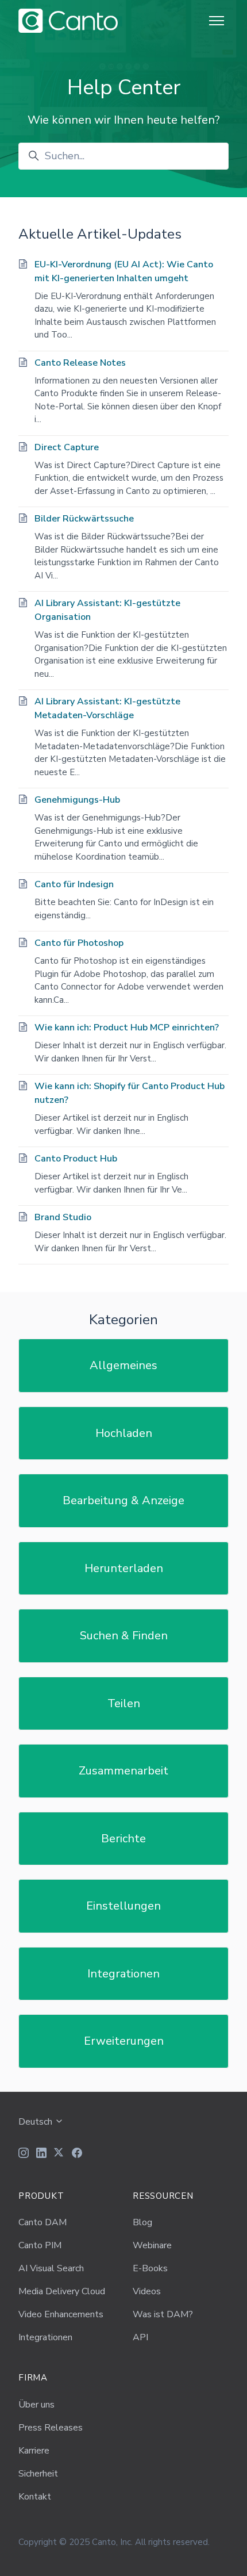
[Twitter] (59, 2155)
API (140, 2337)
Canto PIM (40, 2245)
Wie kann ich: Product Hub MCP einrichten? (127, 1028)
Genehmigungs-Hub (77, 800)
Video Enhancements (61, 2314)
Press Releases (51, 2428)
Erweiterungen (124, 2041)
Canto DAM (43, 2222)
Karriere (34, 2451)
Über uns (36, 2405)
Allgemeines (123, 1365)
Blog (142, 2222)
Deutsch (36, 2122)
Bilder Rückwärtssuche (84, 519)
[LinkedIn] (41, 2155)
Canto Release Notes (80, 363)
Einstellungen (123, 1906)
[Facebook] (77, 2155)
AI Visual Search (51, 2268)
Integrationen (123, 1974)
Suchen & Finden (124, 1636)
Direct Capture (67, 447)
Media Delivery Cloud (62, 2291)
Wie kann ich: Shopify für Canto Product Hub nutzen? (130, 1093)
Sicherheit (38, 2474)
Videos (147, 2291)
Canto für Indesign (74, 884)
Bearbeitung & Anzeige (123, 1500)
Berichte (123, 1839)
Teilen (124, 1703)
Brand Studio (63, 1217)
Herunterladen (124, 1568)
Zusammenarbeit (123, 1771)
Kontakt (35, 2497)
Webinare (152, 2245)
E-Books (150, 2268)
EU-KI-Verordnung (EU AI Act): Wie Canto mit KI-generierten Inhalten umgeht (124, 271)
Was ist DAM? (163, 2314)
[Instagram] (24, 2155)
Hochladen (124, 1433)
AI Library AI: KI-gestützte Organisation (107, 610)
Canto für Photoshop (79, 943)
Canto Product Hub (76, 1159)
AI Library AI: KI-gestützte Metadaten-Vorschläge (107, 708)
